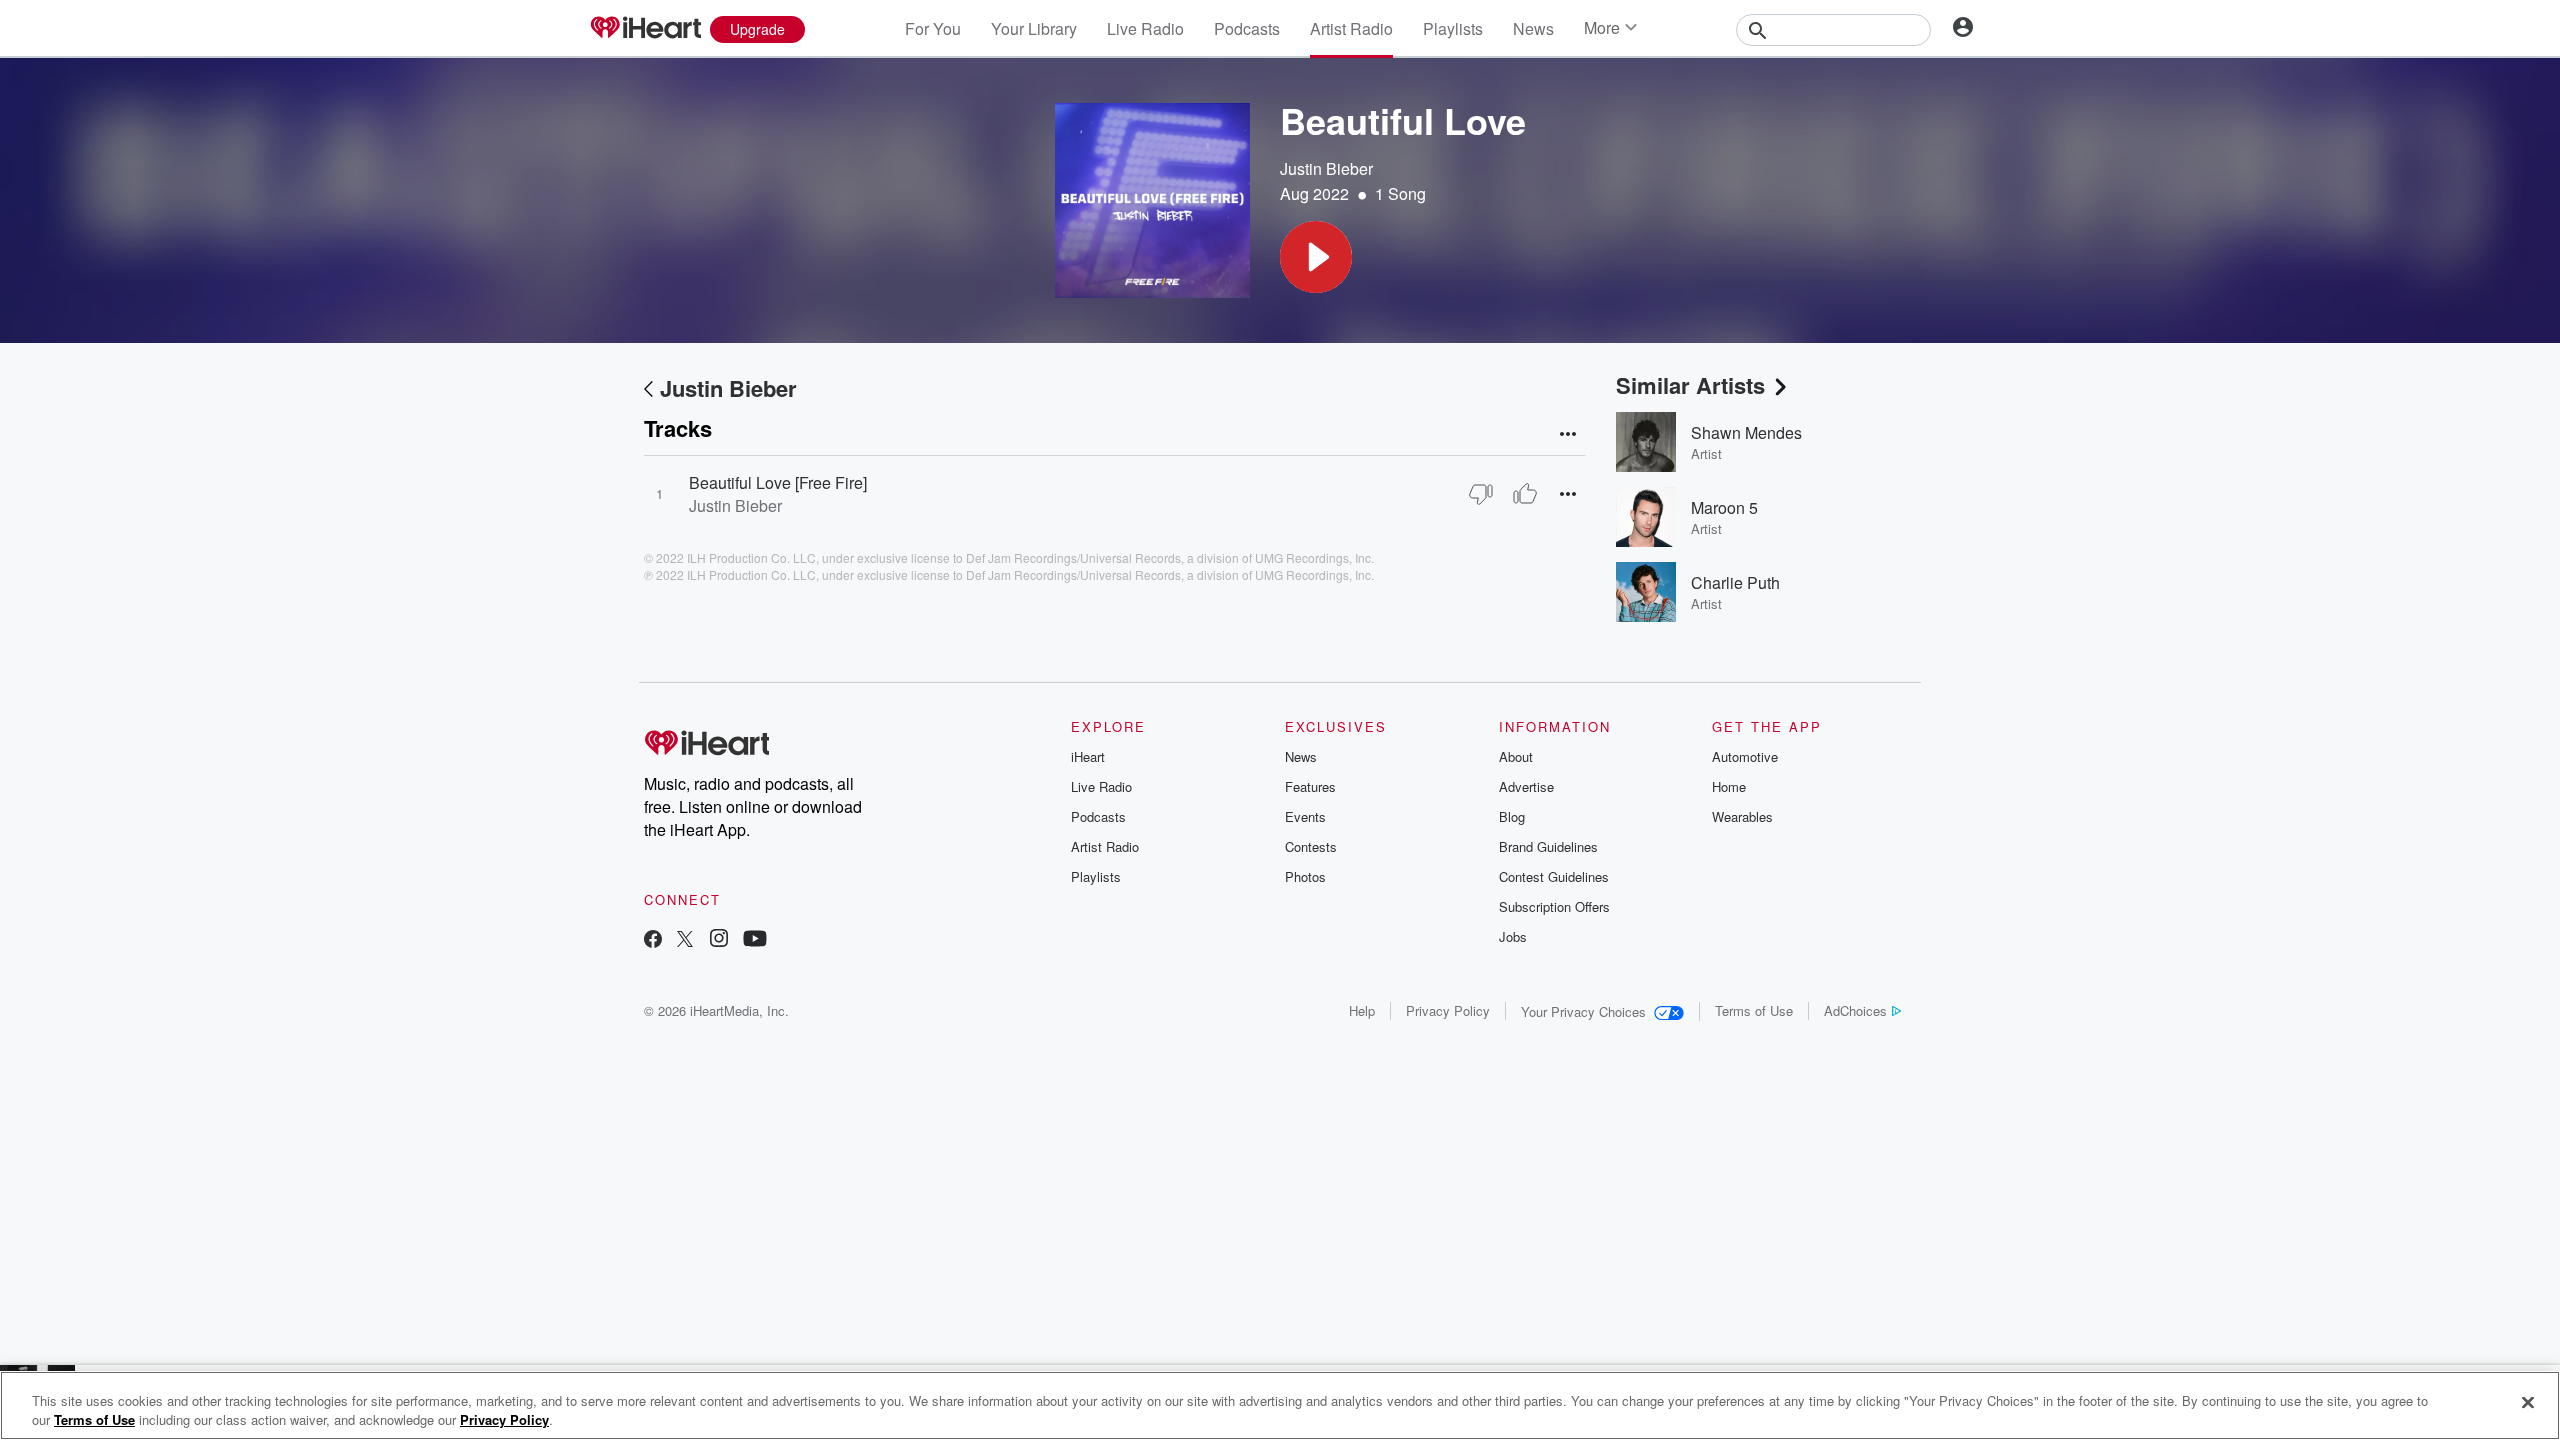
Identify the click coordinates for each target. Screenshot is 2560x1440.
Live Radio (1145, 28)
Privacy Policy (1448, 1010)
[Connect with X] (685, 940)
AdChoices (1855, 1010)
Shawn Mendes (1746, 432)
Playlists (1453, 28)
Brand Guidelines (1548, 846)
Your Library (1034, 28)
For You (933, 28)
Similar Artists (1690, 385)
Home (1729, 786)
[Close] (2528, 1403)
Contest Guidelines (1554, 876)
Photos (1305, 876)
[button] (1316, 257)
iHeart (1088, 756)
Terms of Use (1754, 1010)
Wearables (1742, 816)
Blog (1512, 816)
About (1516, 756)
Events (1305, 816)
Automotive (1745, 756)
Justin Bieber (1326, 168)
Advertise (1526, 786)
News (1533, 28)
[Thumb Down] (1481, 494)
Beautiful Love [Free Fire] (778, 482)
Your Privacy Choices (1583, 1011)
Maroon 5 (1724, 507)
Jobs (1513, 936)
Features (1310, 786)
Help (1362, 1010)
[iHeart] (645, 29)
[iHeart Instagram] (719, 940)
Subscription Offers (1554, 906)
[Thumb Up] (1525, 494)
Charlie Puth (1735, 582)
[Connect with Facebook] (653, 940)
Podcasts (1247, 28)
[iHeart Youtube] (755, 940)
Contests (1311, 846)
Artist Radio (1351, 28)
